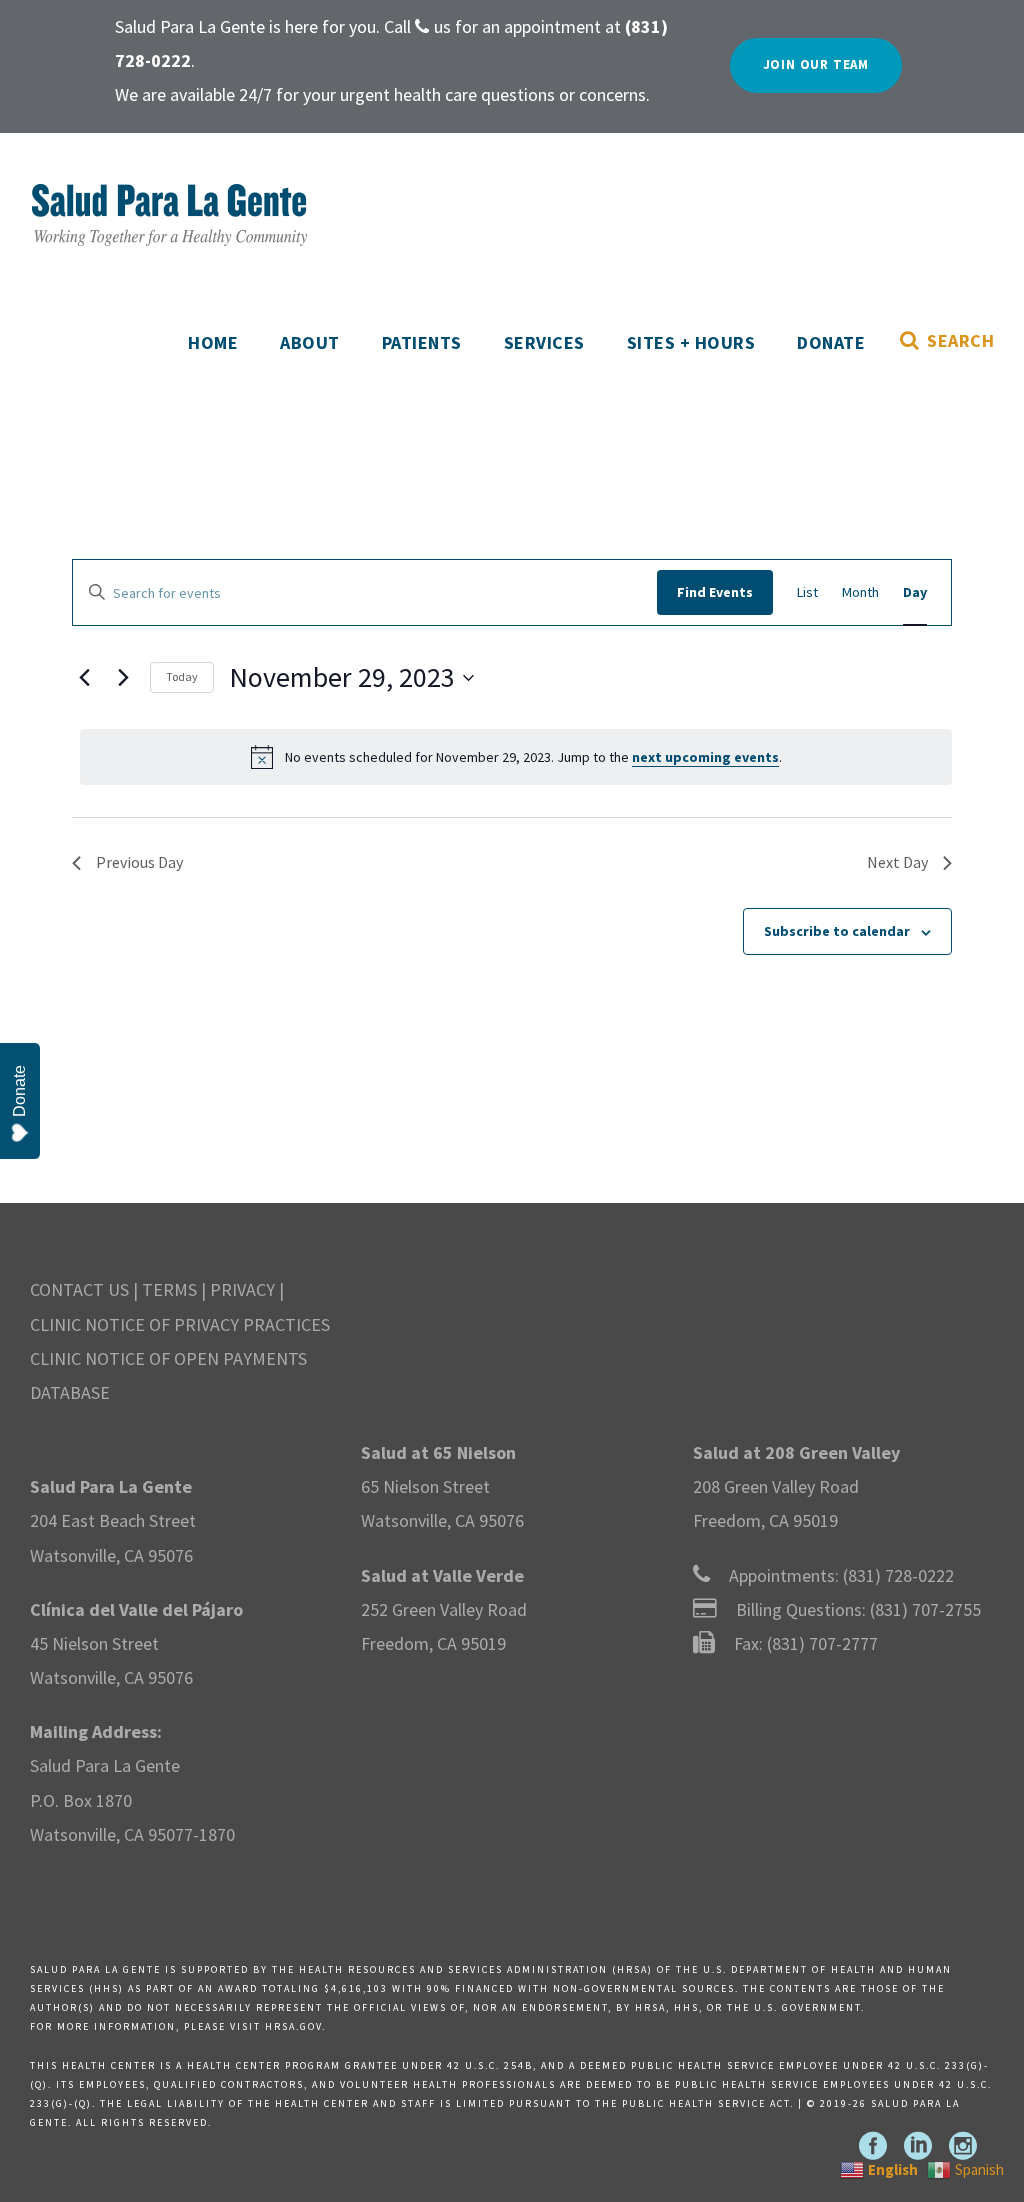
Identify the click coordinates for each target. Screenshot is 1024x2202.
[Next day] (123, 678)
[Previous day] (84, 678)
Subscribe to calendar (837, 931)
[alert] (516, 757)
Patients (422, 342)
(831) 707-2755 (925, 1609)
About (310, 342)
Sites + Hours (691, 342)
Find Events (715, 592)
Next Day (897, 862)
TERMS (169, 1289)
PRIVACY (242, 1289)
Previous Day (139, 862)
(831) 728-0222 (898, 1575)
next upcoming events (705, 757)
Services (544, 342)
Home (213, 342)
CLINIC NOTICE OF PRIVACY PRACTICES (180, 1324)
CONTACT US (79, 1289)
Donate (831, 342)
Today (182, 676)
